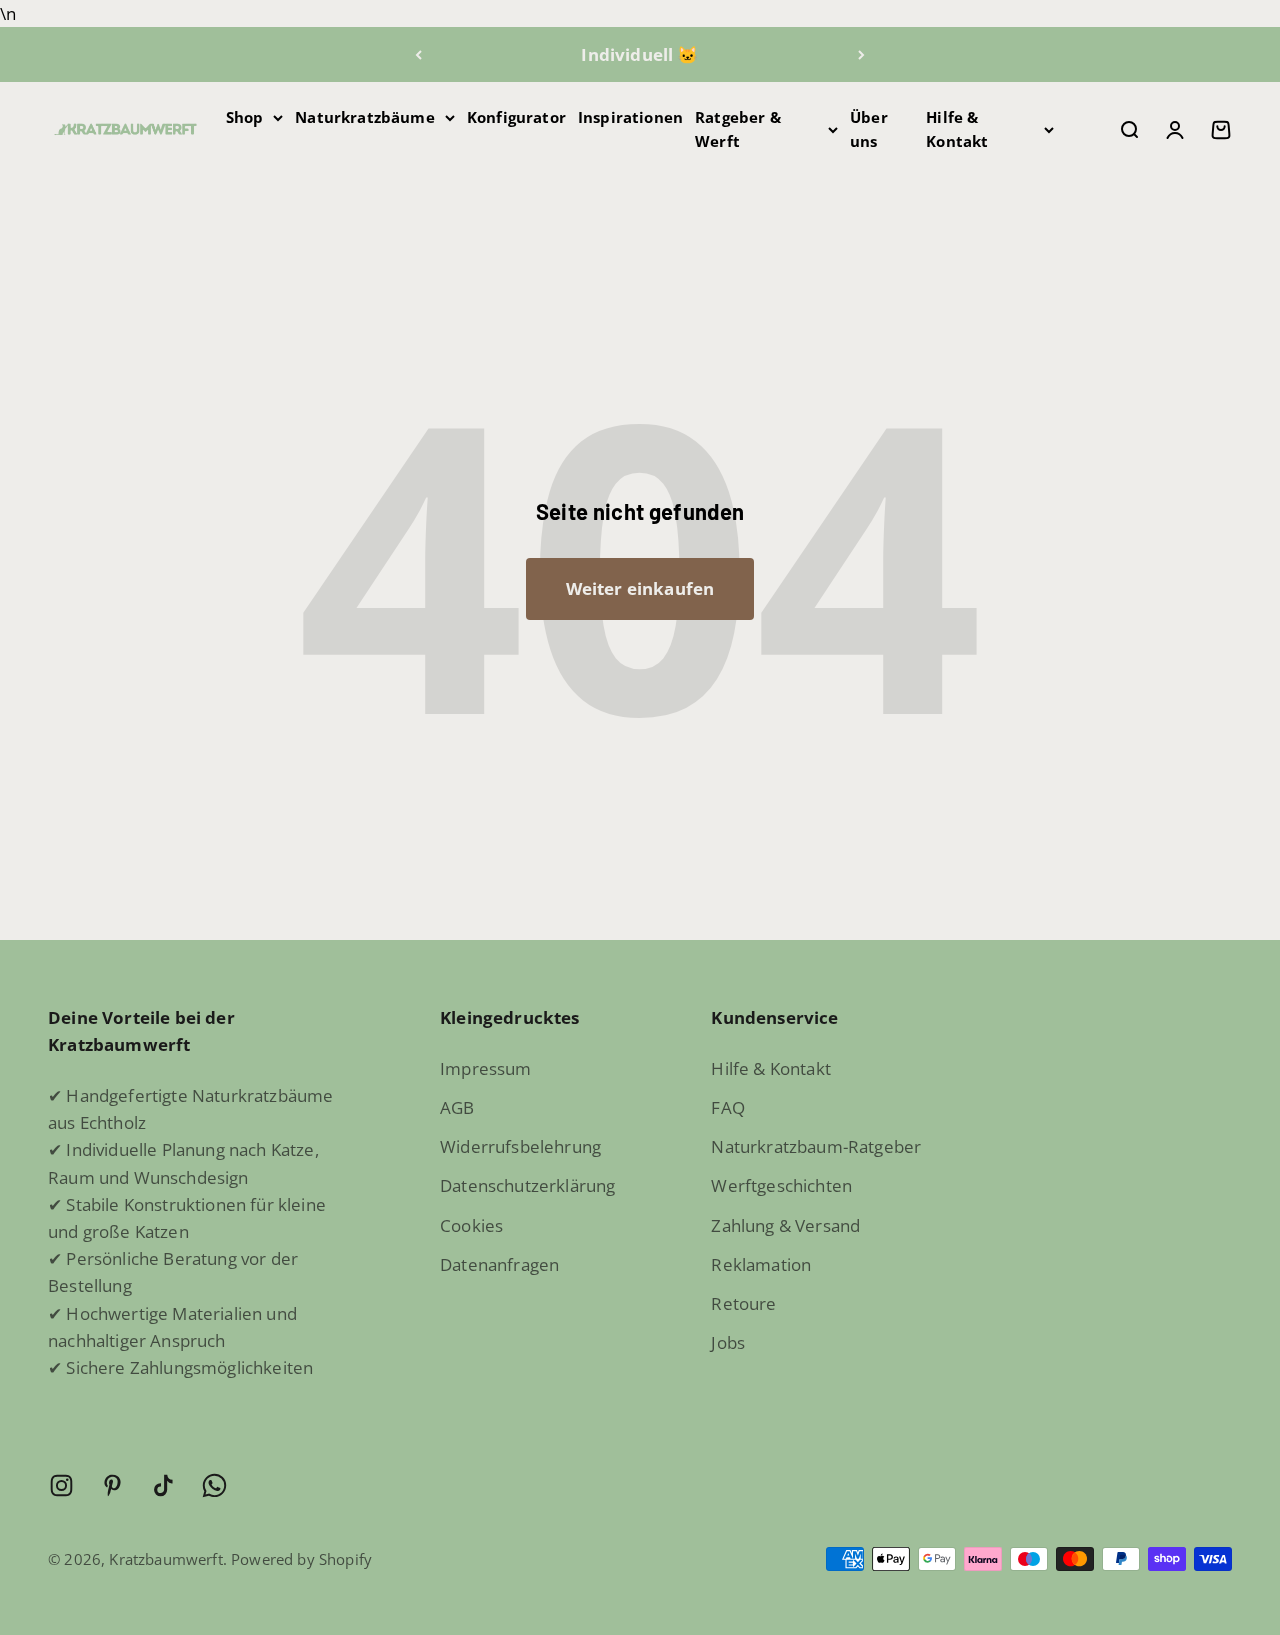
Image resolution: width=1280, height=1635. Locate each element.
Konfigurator (516, 117)
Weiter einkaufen (640, 588)
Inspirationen (630, 117)
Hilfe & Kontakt (957, 129)
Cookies (471, 1225)
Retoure (743, 1303)
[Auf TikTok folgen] (163, 1485)
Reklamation (761, 1264)
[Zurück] (418, 54)
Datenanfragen (499, 1264)
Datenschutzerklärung (527, 1185)
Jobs (728, 1342)
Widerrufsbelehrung (520, 1146)
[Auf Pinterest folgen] (112, 1485)
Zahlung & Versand (785, 1225)
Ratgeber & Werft (738, 129)
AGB (457, 1107)
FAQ (728, 1107)
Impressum (486, 1068)
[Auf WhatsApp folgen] (214, 1485)
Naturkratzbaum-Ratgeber (816, 1146)
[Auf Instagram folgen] (61, 1485)
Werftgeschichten (781, 1185)
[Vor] (861, 54)
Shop (245, 117)
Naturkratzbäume (365, 117)
